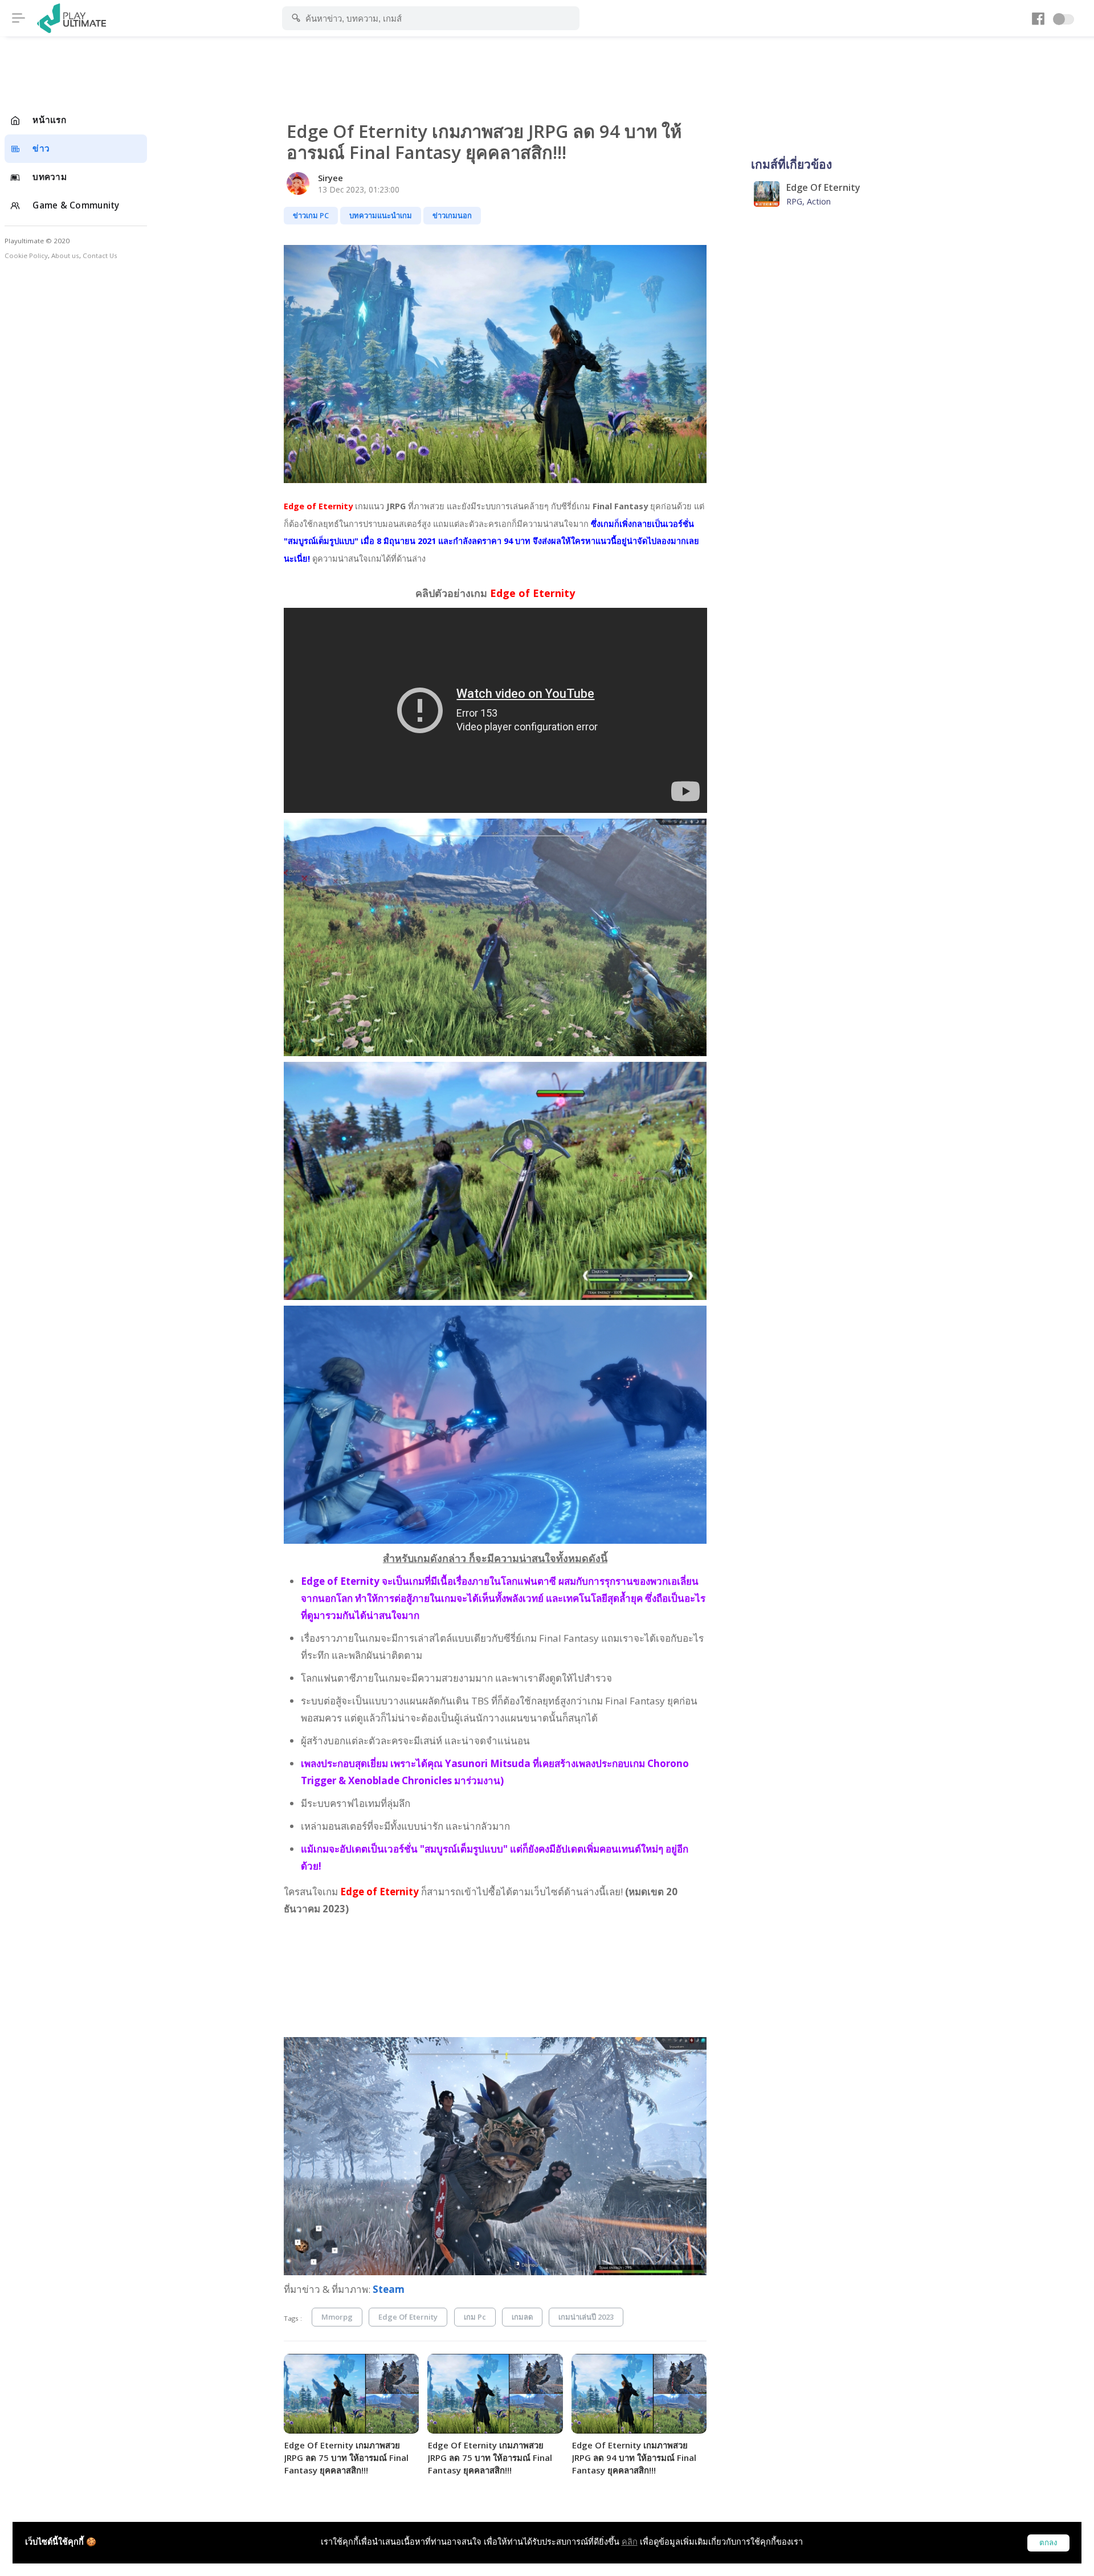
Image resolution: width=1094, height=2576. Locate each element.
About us (65, 255)
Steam (389, 2289)
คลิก (630, 2542)
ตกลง (1048, 2543)
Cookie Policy (26, 255)
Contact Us (100, 255)
